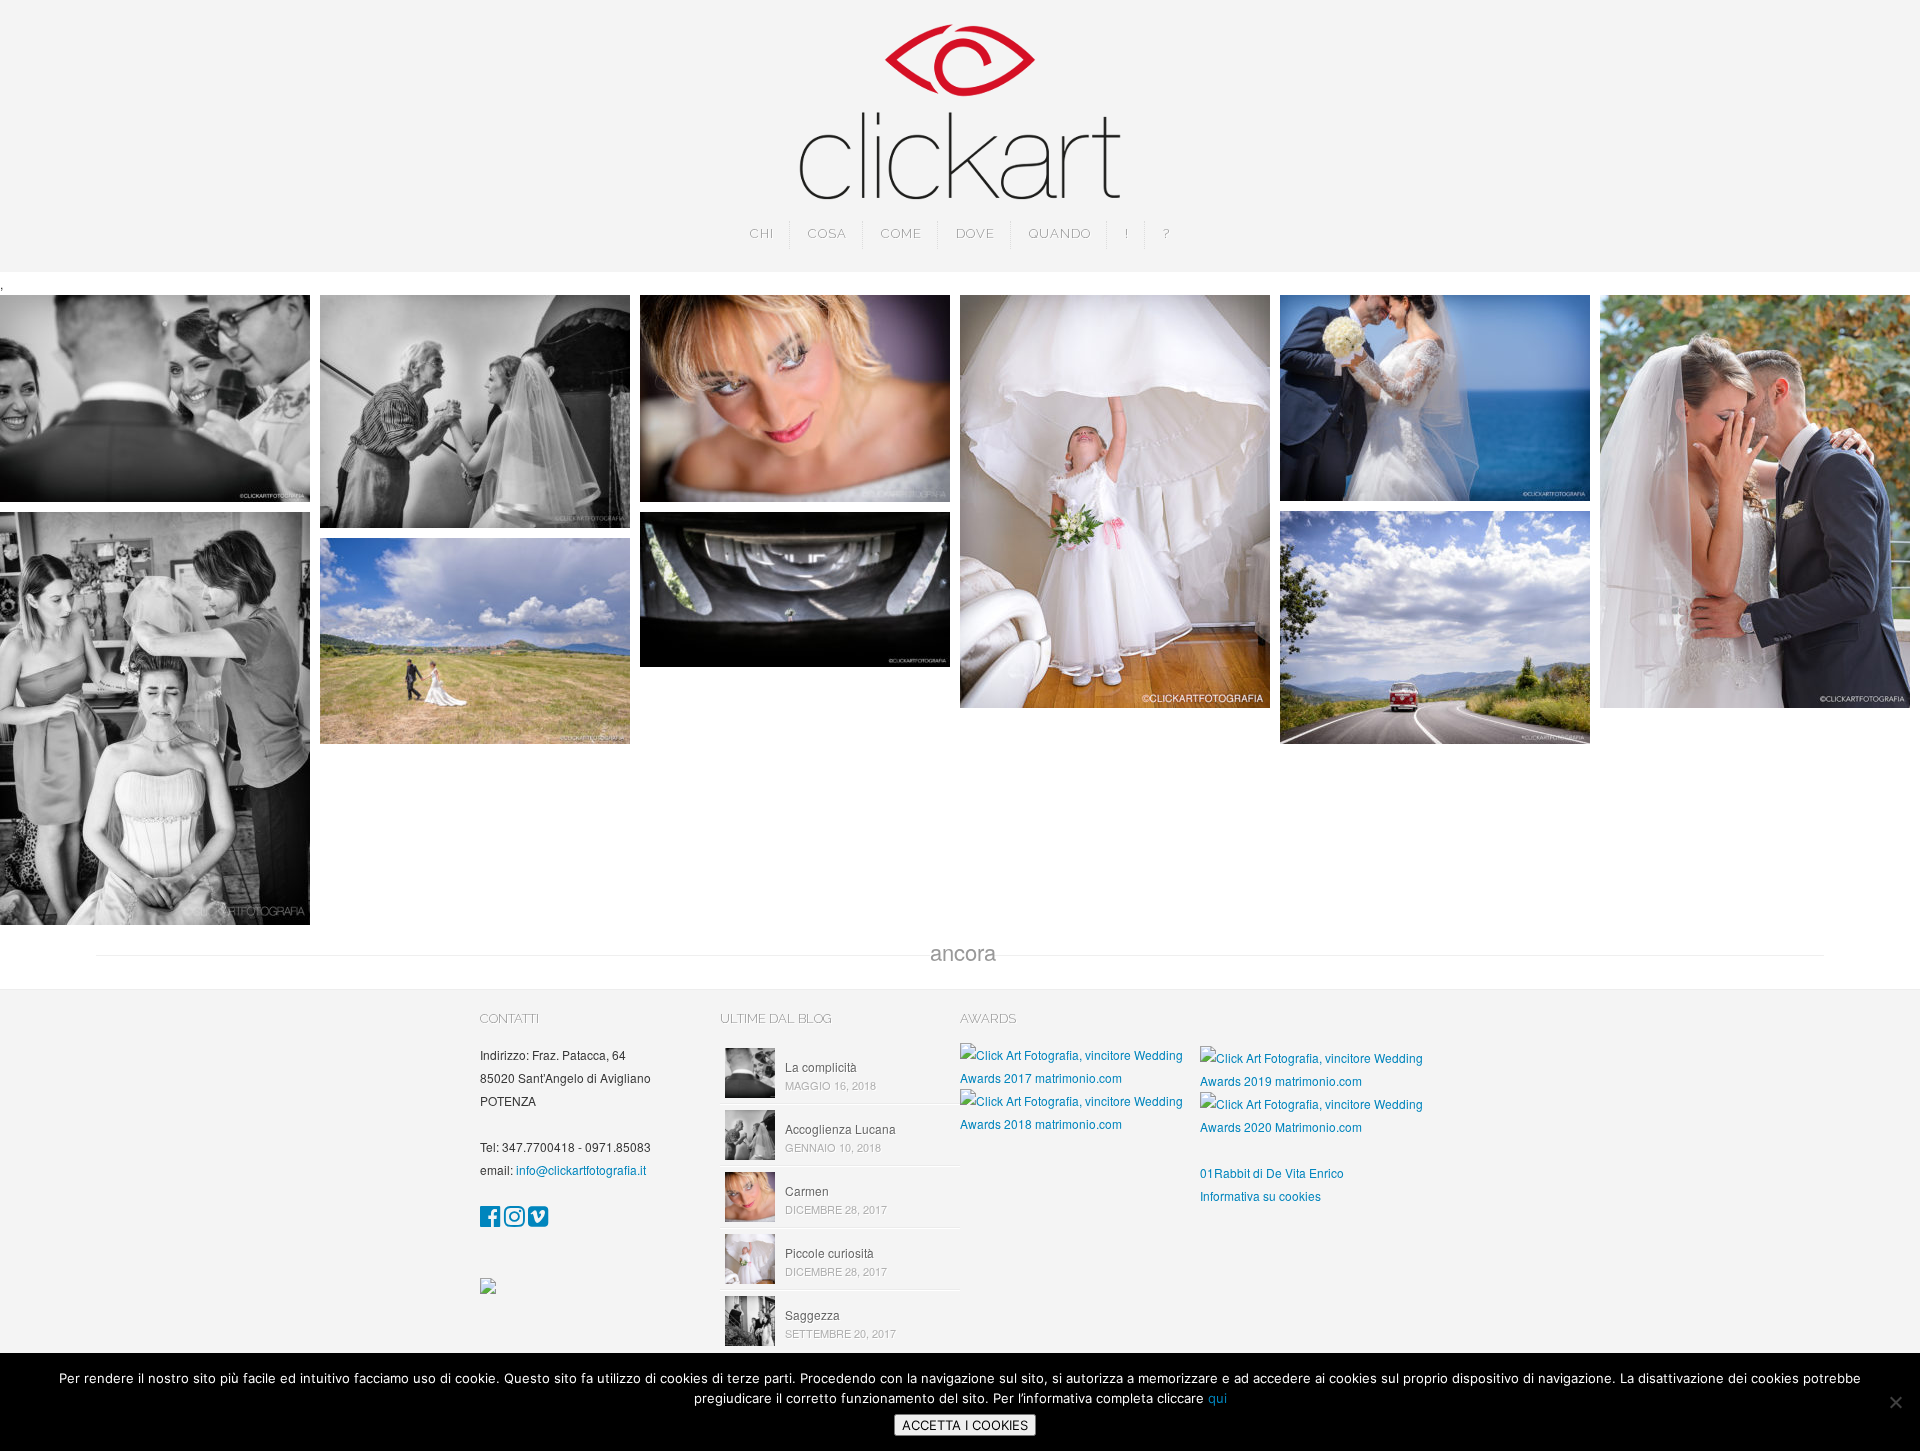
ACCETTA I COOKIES (965, 1425)
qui (1217, 1398)
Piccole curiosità (829, 1252)
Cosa (827, 233)
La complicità (821, 1066)
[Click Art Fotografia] (490, 1219)
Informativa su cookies (1260, 1195)
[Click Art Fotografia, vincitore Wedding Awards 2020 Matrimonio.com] (1320, 1126)
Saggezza (812, 1314)
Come (901, 233)
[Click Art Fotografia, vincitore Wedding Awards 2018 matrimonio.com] (1080, 1123)
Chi (762, 233)
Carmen (807, 1190)
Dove (975, 233)
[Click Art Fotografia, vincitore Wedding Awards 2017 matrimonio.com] (1080, 1077)
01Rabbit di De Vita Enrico (1272, 1172)
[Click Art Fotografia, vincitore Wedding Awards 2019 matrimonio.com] (1320, 1080)
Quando (1060, 233)
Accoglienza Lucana (840, 1128)
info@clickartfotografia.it (581, 1169)
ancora (963, 951)
